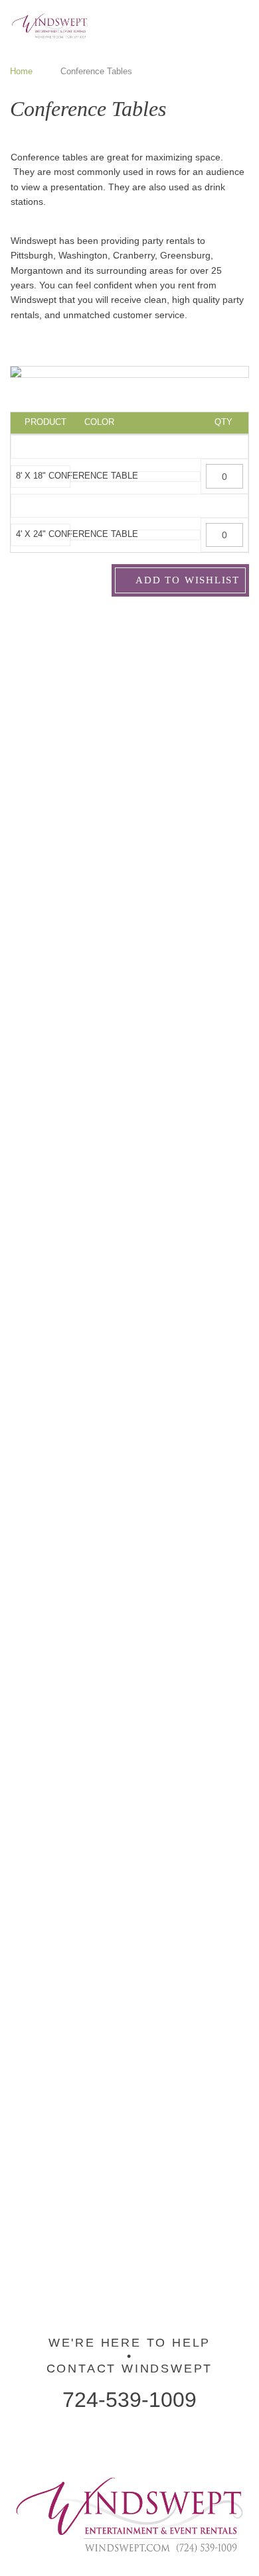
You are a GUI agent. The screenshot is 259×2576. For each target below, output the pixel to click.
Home (21, 71)
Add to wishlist (187, 580)
